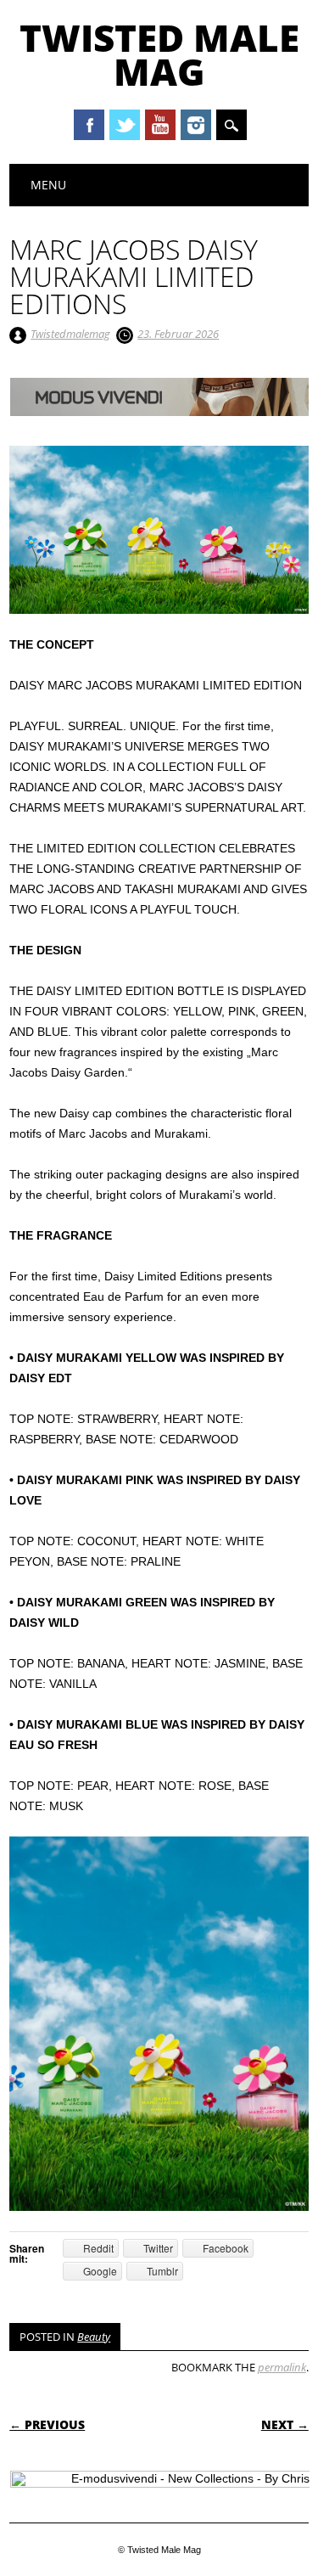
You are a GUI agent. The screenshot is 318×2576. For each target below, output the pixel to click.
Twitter (125, 125)
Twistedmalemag (70, 334)
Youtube (160, 125)
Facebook (89, 125)
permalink (282, 2367)
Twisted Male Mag (159, 54)
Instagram (196, 125)
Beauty (94, 2337)
